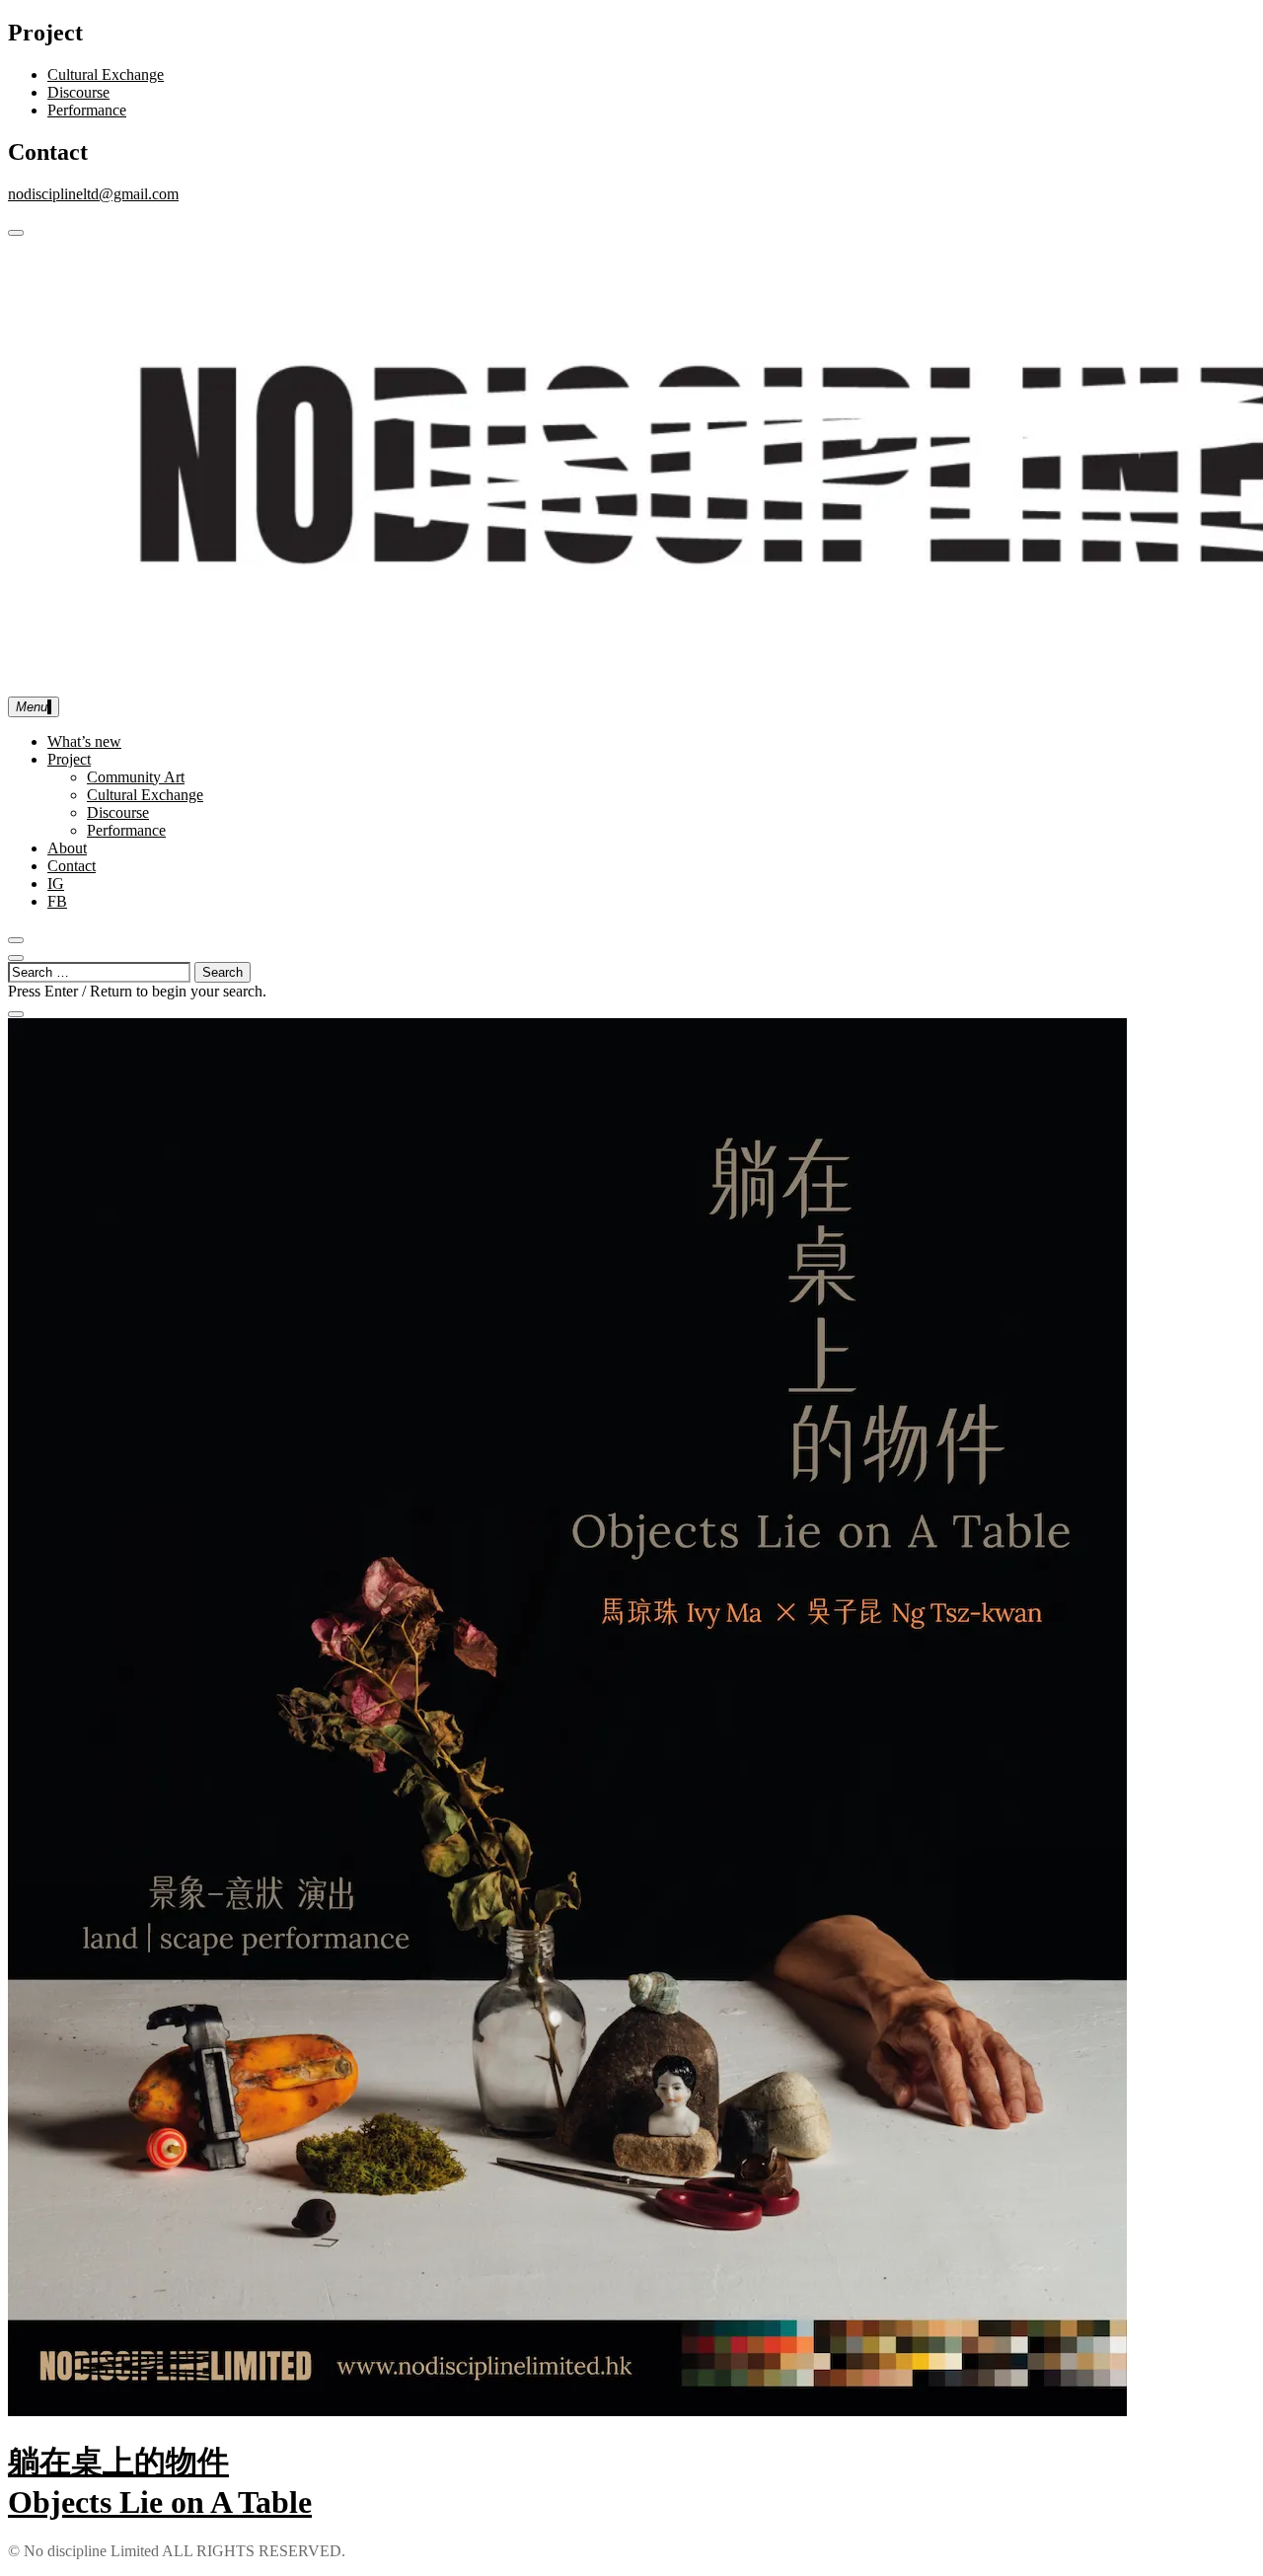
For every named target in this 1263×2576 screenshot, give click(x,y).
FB (57, 901)
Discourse (78, 92)
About (67, 848)
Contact (72, 866)
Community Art (136, 777)
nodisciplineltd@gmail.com (93, 194)
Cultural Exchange (106, 74)
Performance (87, 110)
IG (56, 883)
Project (69, 759)
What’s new (84, 741)
